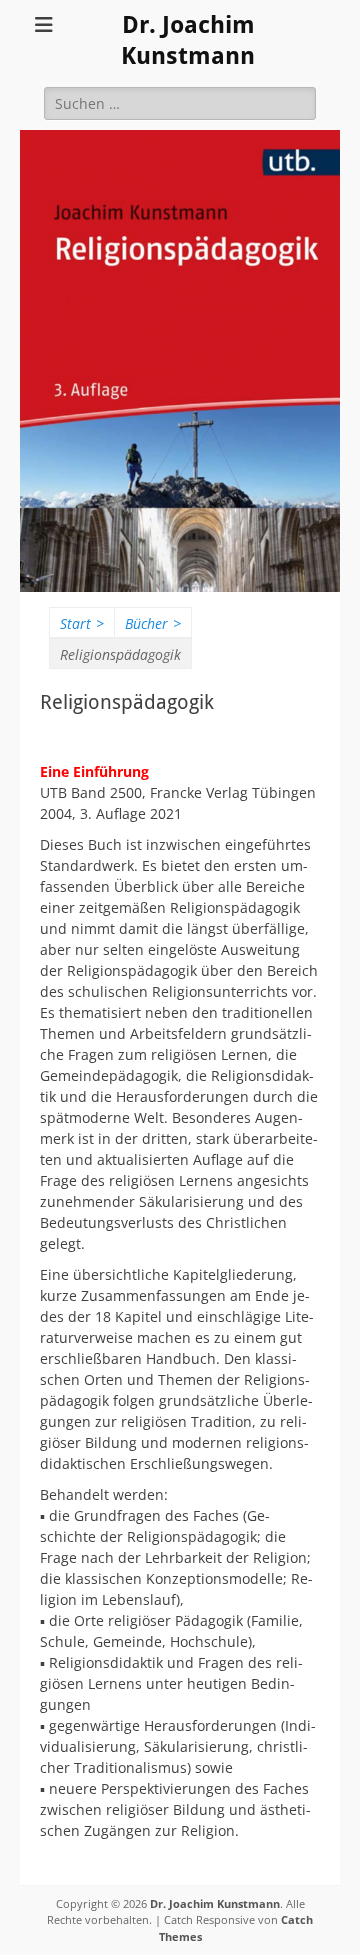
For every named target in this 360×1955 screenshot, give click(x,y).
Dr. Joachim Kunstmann (215, 1903)
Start (82, 623)
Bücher (153, 623)
